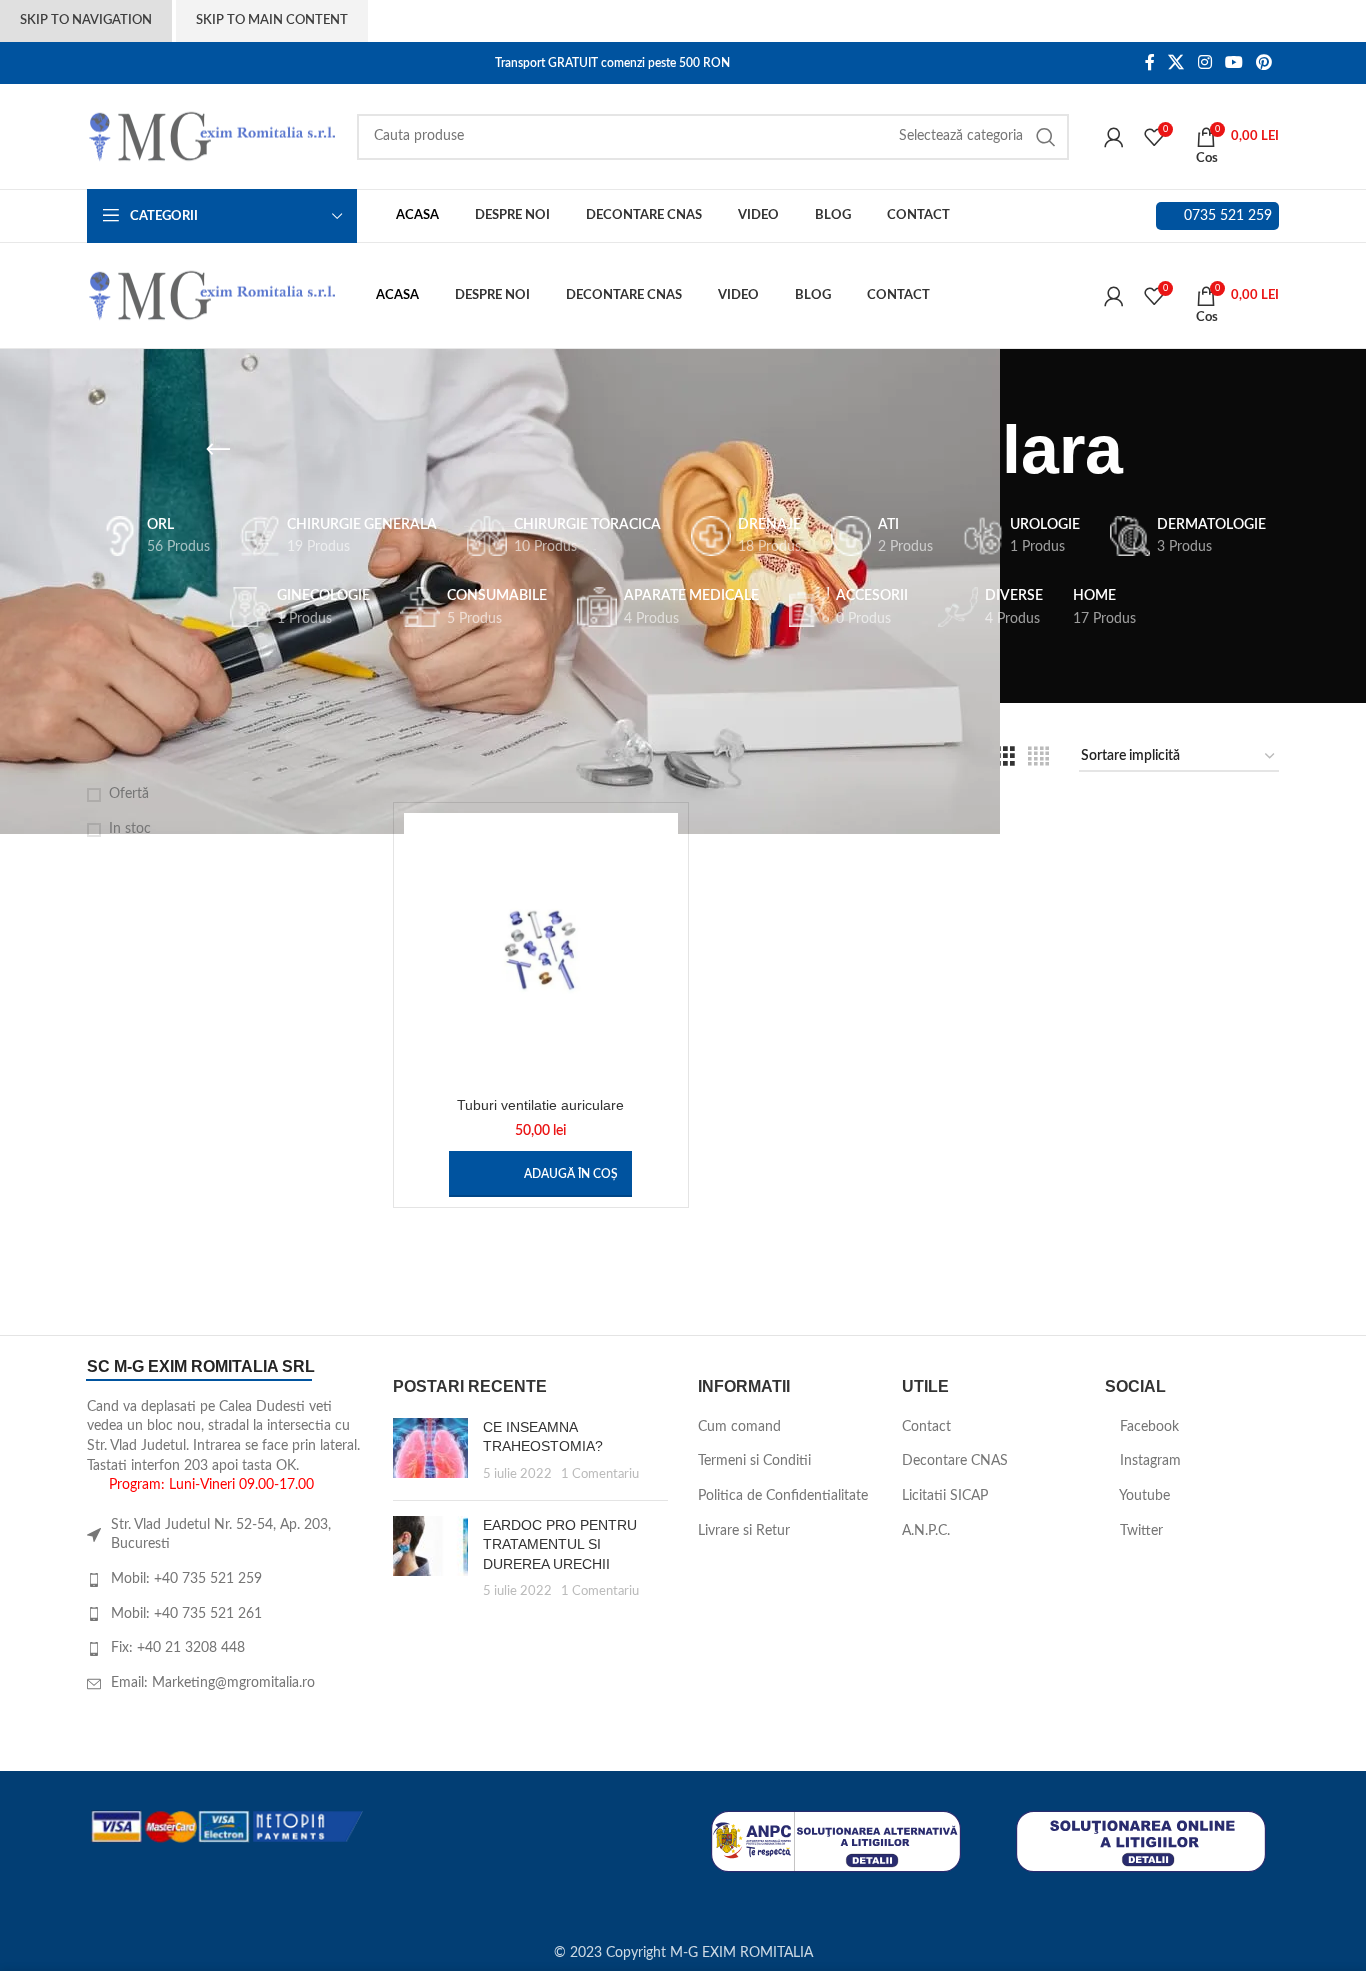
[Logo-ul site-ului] (212, 136)
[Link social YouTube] (1233, 62)
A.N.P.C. (926, 1531)
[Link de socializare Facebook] (1149, 62)
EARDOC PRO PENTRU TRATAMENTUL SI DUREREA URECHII (560, 1544)
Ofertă (129, 794)
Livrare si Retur (744, 1531)
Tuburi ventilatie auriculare (540, 1105)
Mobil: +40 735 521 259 (186, 1579)
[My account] (1114, 137)
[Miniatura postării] (430, 1451)
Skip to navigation (86, 20)
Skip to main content (272, 20)
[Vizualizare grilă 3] (1005, 757)
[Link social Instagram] (1204, 62)
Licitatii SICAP (945, 1496)
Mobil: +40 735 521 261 (186, 1614)
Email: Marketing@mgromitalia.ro (213, 1683)
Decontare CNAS (955, 1461)
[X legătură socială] (1176, 62)
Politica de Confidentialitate (783, 1496)
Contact (926, 1427)
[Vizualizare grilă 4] (1038, 757)
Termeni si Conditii (754, 1461)
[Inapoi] (218, 450)
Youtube (1143, 1496)
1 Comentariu (600, 1474)
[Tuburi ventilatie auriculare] (541, 950)
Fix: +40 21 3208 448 (178, 1648)
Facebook (1147, 1427)
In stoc (130, 829)
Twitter (1139, 1531)
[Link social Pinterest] (1264, 62)
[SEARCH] (1046, 137)
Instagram (1148, 1461)
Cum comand (739, 1427)
